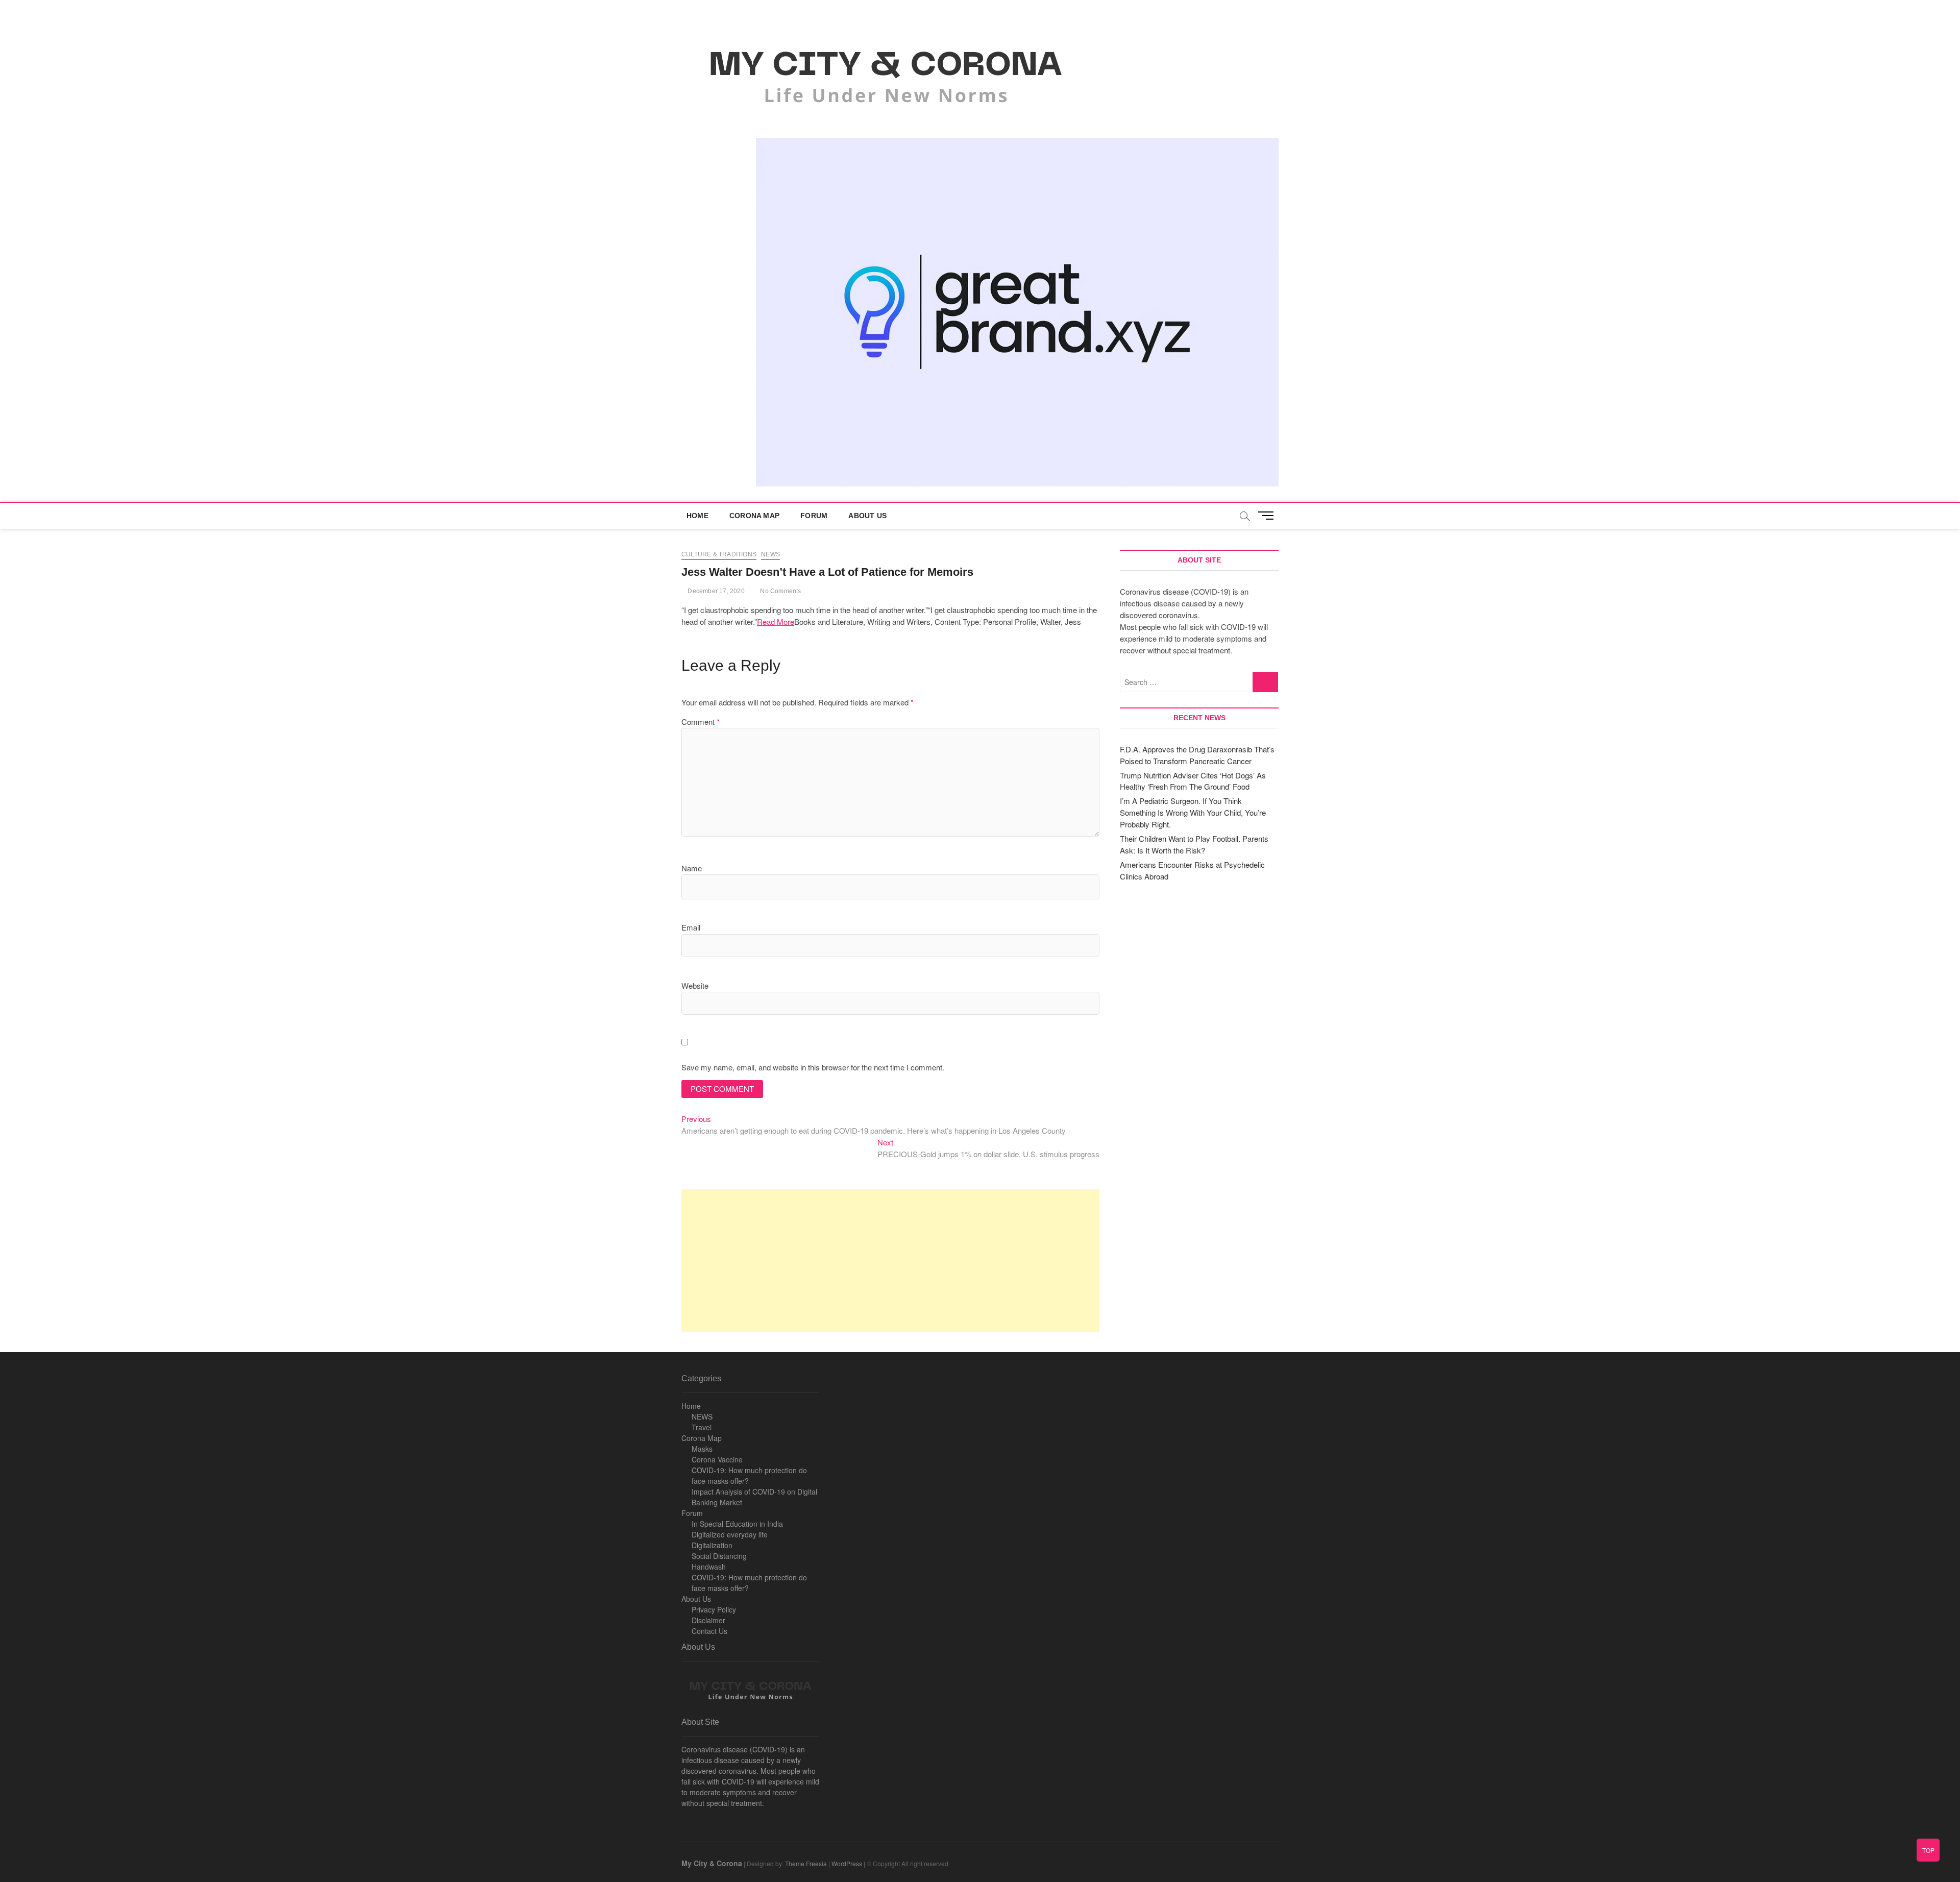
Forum (814, 516)
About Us (867, 516)
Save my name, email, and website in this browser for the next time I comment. (813, 1067)
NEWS (702, 1416)
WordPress (847, 1863)
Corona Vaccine (717, 1459)
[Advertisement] (890, 1260)
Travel (702, 1427)
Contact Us (709, 1631)
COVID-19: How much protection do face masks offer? (749, 1475)
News (770, 554)
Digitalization (712, 1545)
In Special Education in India (737, 1524)
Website (695, 985)
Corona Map (754, 516)
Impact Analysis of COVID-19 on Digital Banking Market (754, 1497)
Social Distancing (719, 1556)
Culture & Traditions (719, 554)
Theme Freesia (806, 1863)
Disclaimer (708, 1620)
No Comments (780, 591)
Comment (701, 722)
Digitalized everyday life (730, 1534)
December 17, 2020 (715, 591)
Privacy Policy (714, 1609)
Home (697, 516)
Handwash (709, 1567)
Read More (776, 621)
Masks (702, 1449)
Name (692, 868)
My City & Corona (712, 1863)
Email (691, 927)
